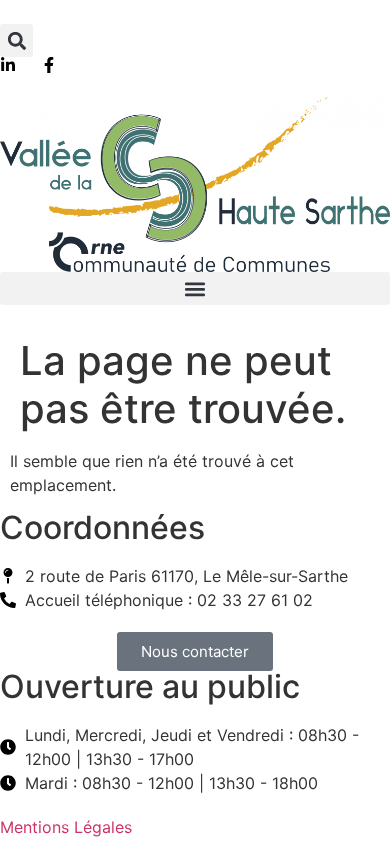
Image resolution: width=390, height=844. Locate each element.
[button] (16, 40)
